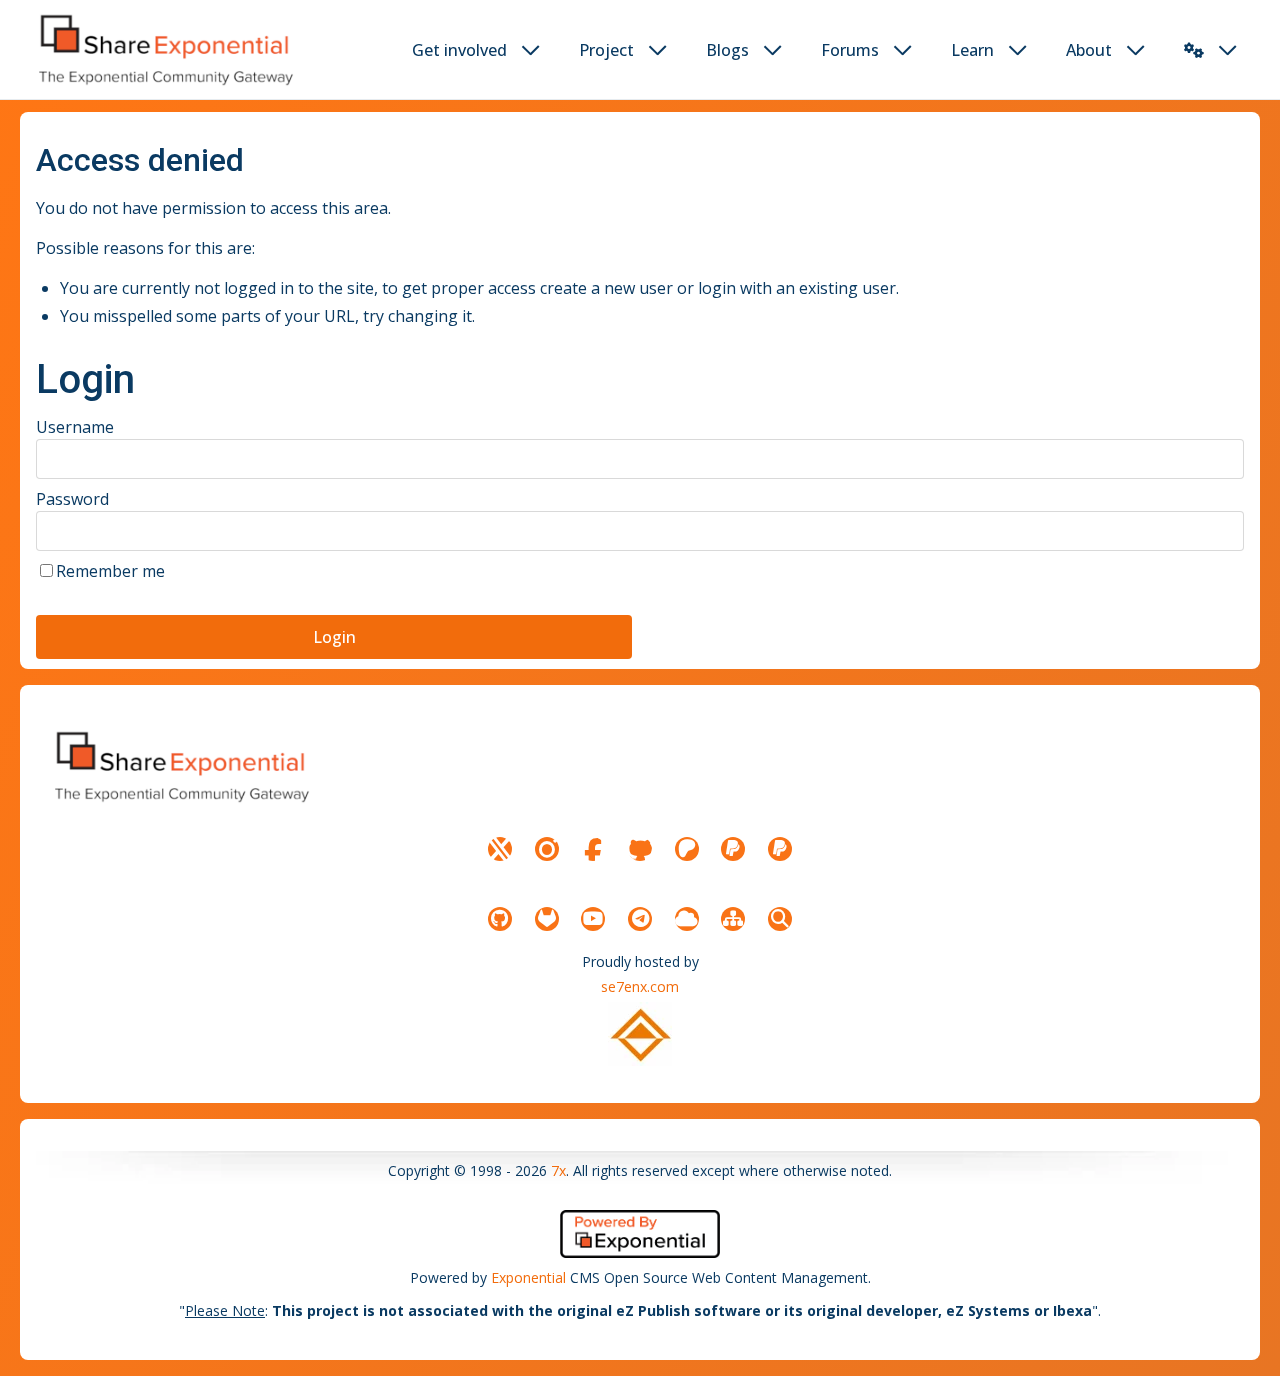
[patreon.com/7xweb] (687, 849)
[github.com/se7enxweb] (500, 919)
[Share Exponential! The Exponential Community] (164, 49)
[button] (1194, 50)
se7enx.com (640, 986)
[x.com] (500, 849)
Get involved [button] (459, 50)
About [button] (1089, 50)
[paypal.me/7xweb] (733, 849)
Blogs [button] (727, 50)
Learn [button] (972, 50)
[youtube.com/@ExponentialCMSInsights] (593, 919)
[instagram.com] (547, 849)
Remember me (110, 571)
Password (72, 499)
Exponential (528, 1277)
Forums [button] (850, 50)
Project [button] (606, 50)
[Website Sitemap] (733, 919)
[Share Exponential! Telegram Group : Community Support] (640, 919)
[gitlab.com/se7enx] (547, 919)
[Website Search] (780, 919)
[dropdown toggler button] (531, 50)
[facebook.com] (593, 849)
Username (75, 427)
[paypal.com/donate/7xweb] (780, 849)
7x (558, 1170)
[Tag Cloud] (687, 919)
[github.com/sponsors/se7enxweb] (640, 849)
